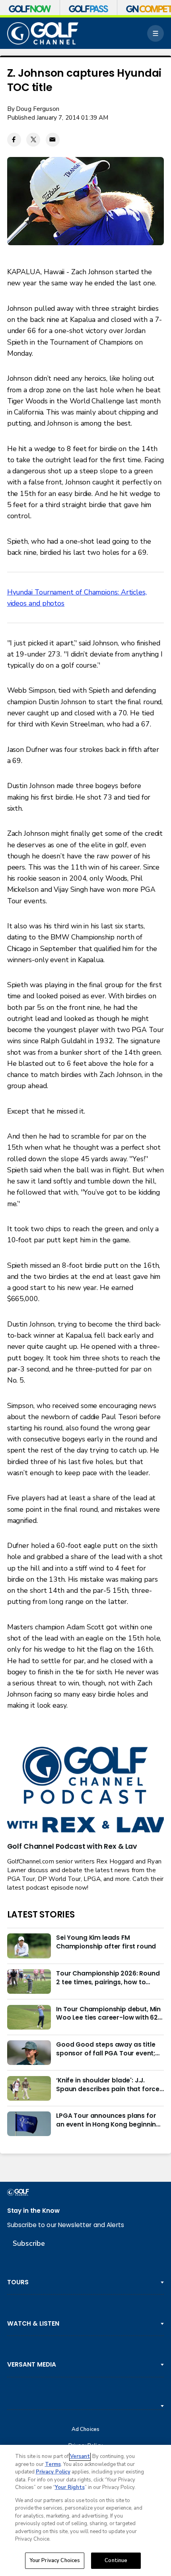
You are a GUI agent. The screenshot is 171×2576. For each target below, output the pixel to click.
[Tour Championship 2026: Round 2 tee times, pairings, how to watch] (29, 1981)
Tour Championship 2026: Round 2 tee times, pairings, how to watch (108, 1978)
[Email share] (53, 140)
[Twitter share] (33, 140)
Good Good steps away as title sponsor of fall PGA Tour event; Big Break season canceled (106, 2049)
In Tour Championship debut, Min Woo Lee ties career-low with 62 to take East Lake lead (108, 2014)
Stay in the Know (33, 2211)
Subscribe (29, 2243)
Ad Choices (85, 2430)
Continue (116, 2561)
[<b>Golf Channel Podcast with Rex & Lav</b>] (86, 1790)
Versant (80, 2456)
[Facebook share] (14, 140)
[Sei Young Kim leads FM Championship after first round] (29, 1946)
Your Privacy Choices (55, 2561)
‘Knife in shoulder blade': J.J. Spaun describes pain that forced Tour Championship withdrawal (110, 2085)
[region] (85, 2510)
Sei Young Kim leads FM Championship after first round (106, 1942)
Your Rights (70, 2487)
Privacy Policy (53, 2472)
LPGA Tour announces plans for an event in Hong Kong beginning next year (108, 2120)
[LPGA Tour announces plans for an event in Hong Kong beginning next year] (29, 2124)
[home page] (43, 33)
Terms (53, 2464)
